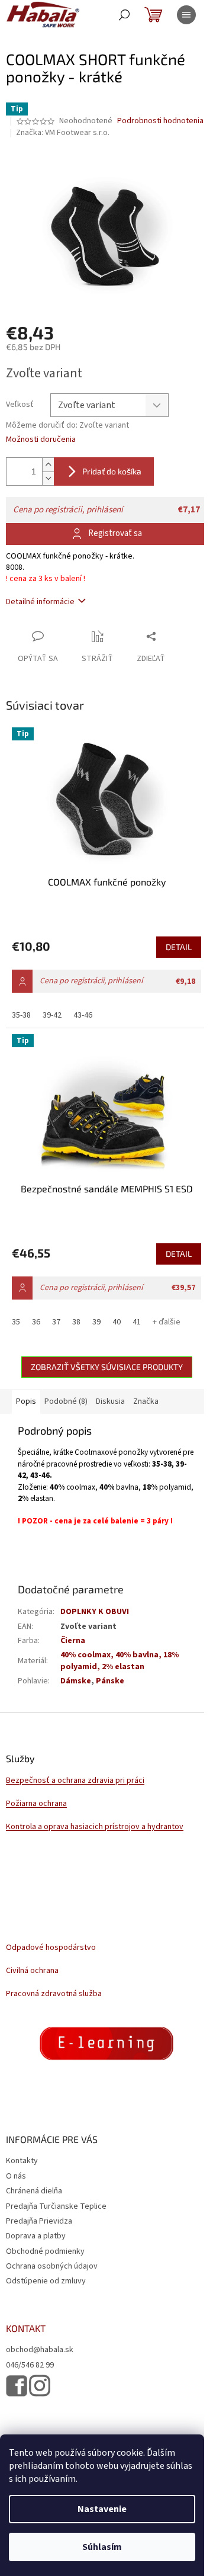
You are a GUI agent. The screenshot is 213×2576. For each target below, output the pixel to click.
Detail (179, 947)
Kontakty (22, 2161)
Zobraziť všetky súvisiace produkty (107, 1367)
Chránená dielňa (34, 2191)
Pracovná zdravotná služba (54, 1994)
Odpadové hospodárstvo (51, 1948)
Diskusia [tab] (110, 1401)
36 (36, 1322)
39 (96, 1322)
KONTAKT (26, 2328)
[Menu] (186, 15)
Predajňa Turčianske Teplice (56, 2206)
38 (76, 1322)
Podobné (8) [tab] (66, 1401)
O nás (16, 2176)
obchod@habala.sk (40, 2350)
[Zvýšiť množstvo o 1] (48, 465)
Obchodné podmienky (45, 2251)
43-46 (83, 1015)
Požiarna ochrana (36, 1804)
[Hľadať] (124, 15)
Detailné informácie (40, 602)
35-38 (21, 1015)
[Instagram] (40, 2386)
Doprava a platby (36, 2236)
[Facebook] (17, 2386)
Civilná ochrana (32, 1971)
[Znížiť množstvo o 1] (48, 478)
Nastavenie (102, 2509)
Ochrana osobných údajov (52, 2266)
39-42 (52, 1015)
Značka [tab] (146, 1401)
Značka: (63, 133)
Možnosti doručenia (41, 440)
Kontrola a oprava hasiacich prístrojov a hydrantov (95, 1827)
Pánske (110, 1681)
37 (56, 1322)
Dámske (76, 1681)
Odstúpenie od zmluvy (46, 2281)
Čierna (73, 1641)
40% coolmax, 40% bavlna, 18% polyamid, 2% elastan (120, 1661)
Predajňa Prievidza (39, 2221)
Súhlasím (102, 2547)
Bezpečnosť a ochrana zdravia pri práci (75, 1781)
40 (117, 1322)
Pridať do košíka (112, 471)
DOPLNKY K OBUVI (95, 1612)
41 (137, 1322)
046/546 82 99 (30, 2365)
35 (16, 1322)
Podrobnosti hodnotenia (160, 121)
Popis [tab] (26, 1401)
